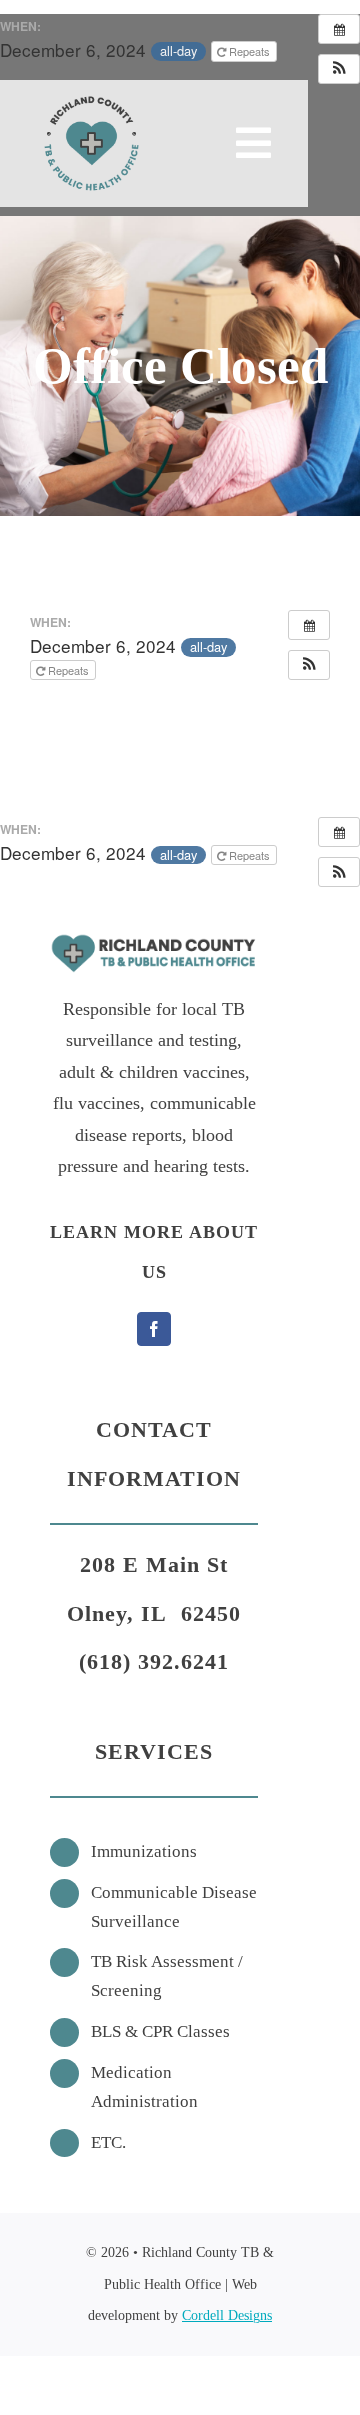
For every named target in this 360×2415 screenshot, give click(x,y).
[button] (339, 69)
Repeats (249, 51)
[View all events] (339, 29)
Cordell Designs (227, 2315)
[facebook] (154, 1329)
